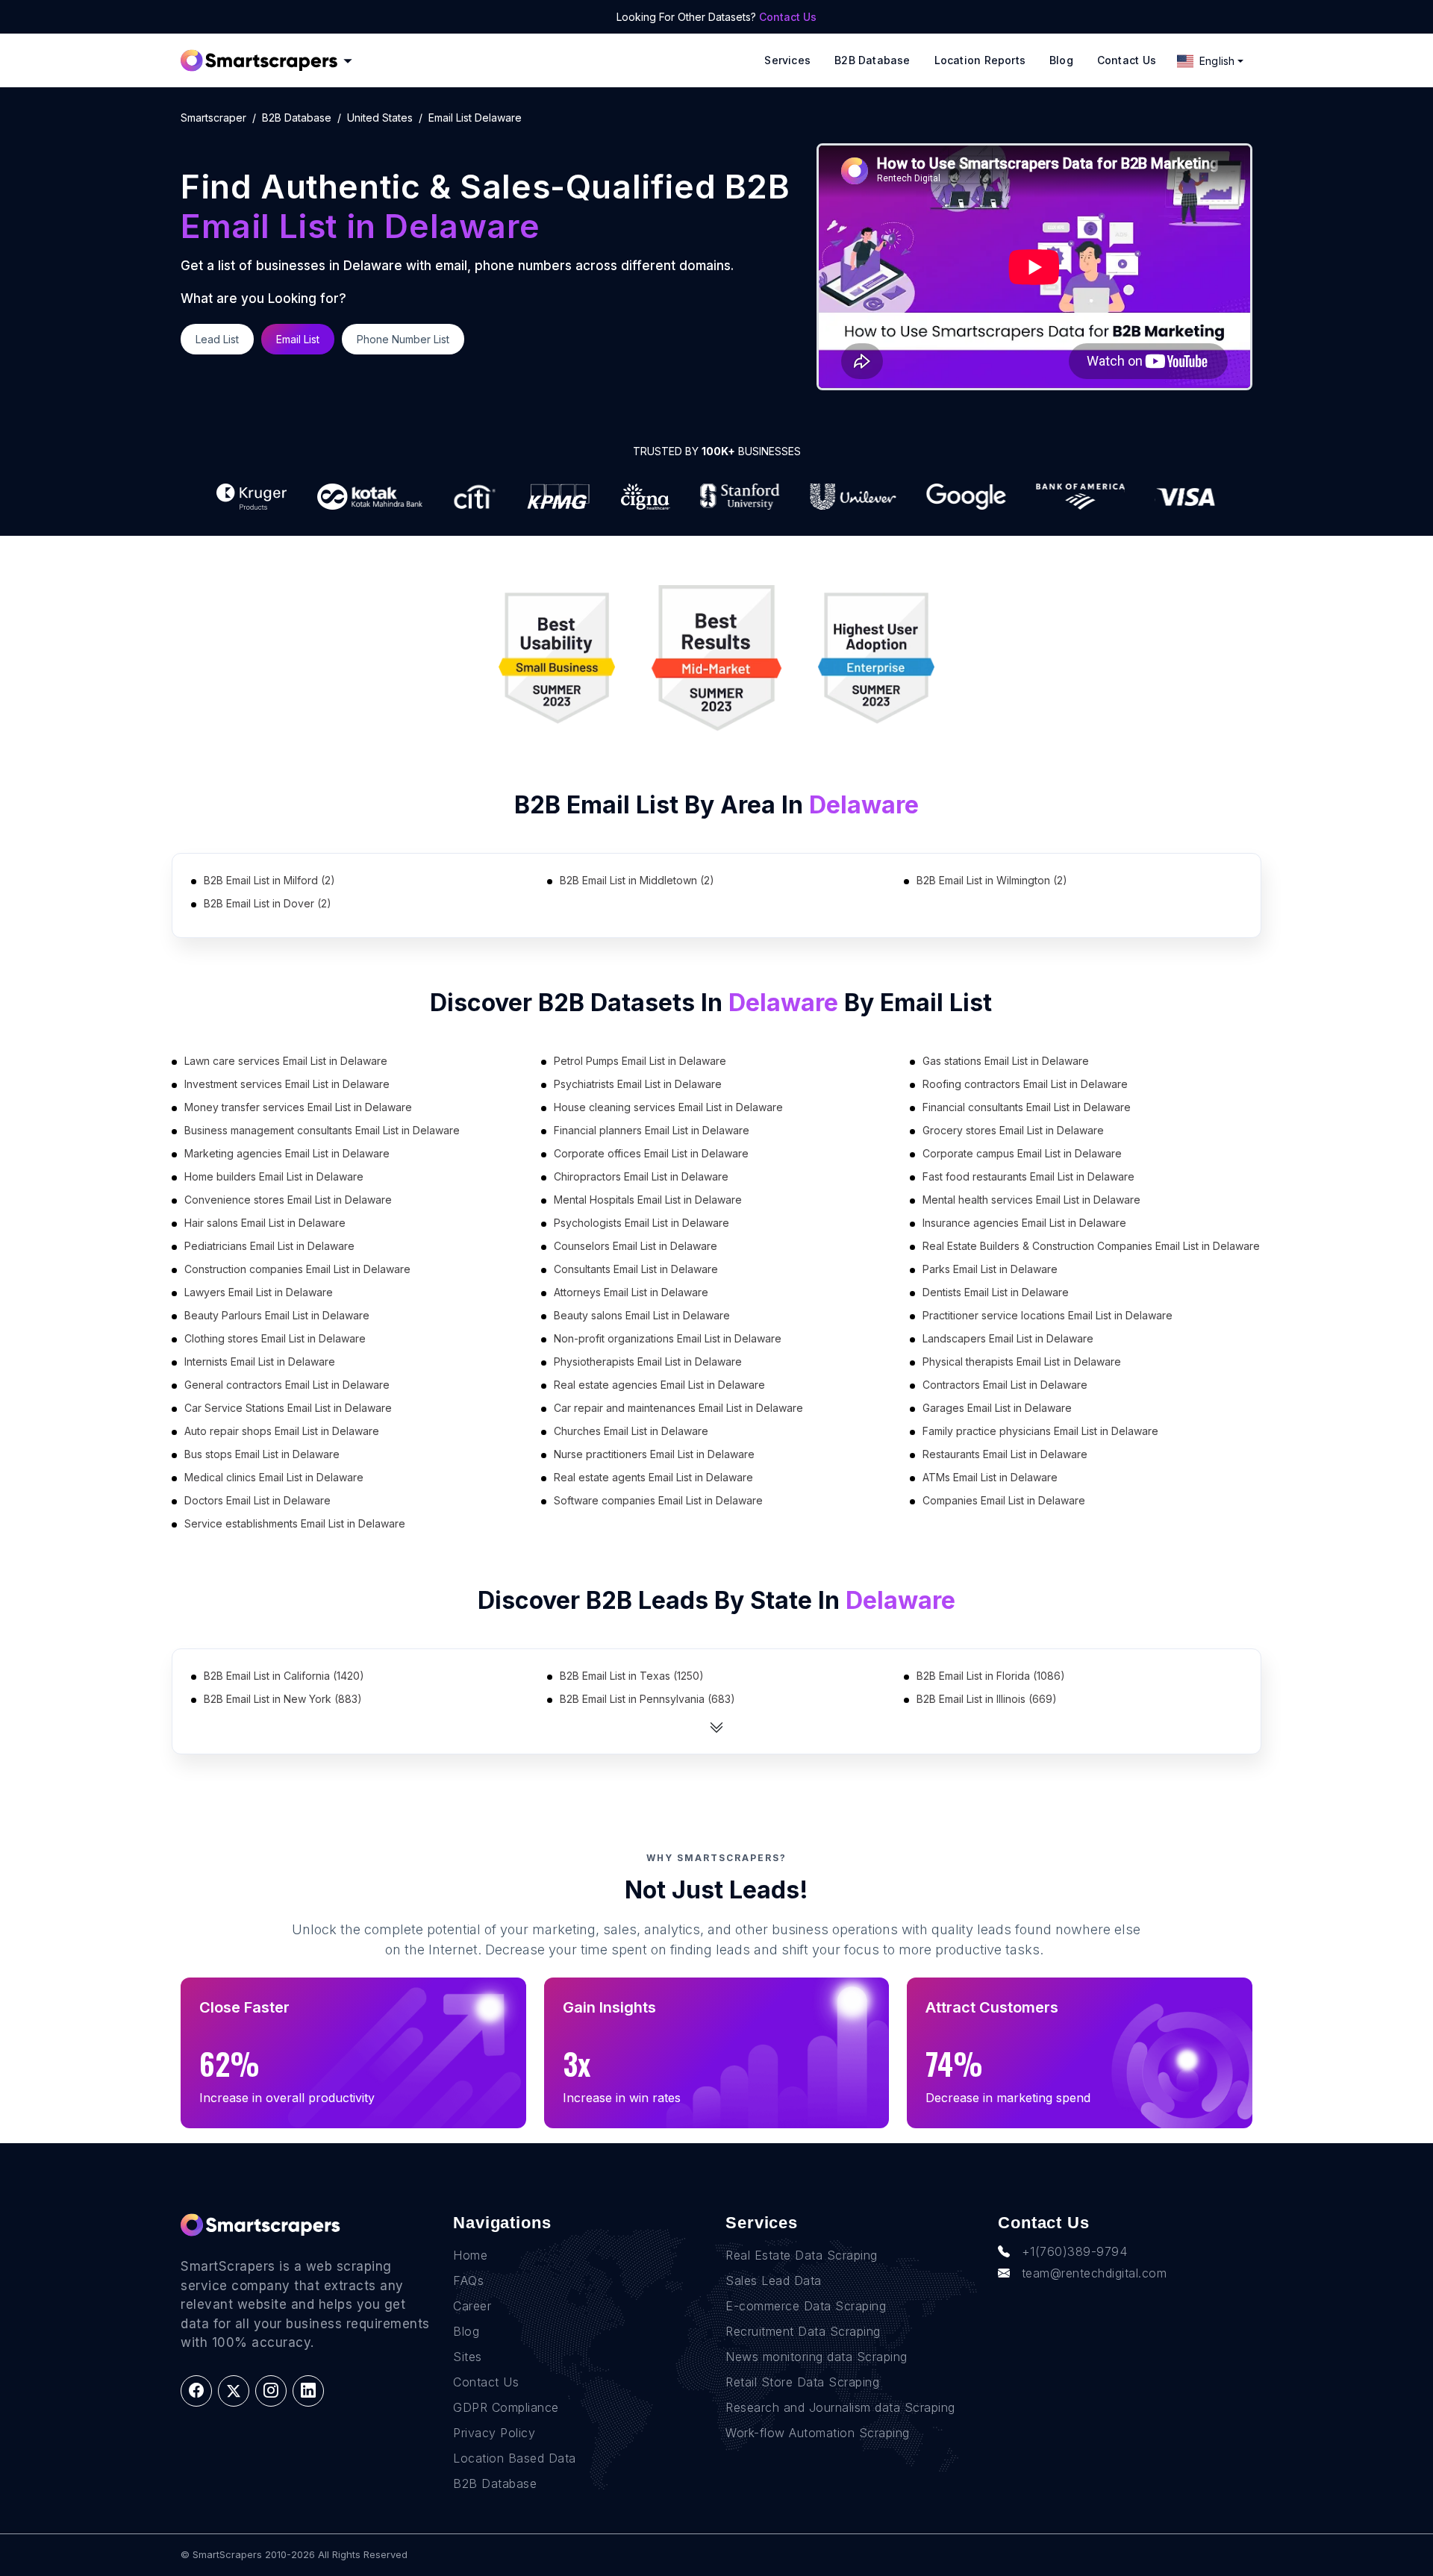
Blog (1061, 60)
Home (470, 2255)
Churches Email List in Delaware (631, 1431)
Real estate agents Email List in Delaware (653, 1477)
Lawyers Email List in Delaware (259, 1292)
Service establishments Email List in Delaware (295, 1523)
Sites (468, 2357)
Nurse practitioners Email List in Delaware (654, 1454)
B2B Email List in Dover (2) (268, 903)
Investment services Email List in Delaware (287, 1084)
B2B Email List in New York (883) (283, 1699)
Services (787, 60)
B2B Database (872, 60)
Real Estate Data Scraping (802, 2255)
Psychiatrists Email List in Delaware (638, 1084)
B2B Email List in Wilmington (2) (992, 880)
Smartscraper (213, 118)
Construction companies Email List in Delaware (297, 1269)
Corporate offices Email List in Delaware (651, 1153)
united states (380, 118)
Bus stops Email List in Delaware (262, 1454)
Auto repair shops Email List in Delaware (282, 1431)
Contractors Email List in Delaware (1005, 1385)
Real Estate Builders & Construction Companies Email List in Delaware (1091, 1246)
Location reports (980, 60)
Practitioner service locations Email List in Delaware (1048, 1315)
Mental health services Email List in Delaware (1031, 1200)
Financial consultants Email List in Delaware (1027, 1107)
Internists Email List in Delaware (260, 1362)
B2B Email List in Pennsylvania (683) (647, 1699)
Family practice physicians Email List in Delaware (1040, 1431)
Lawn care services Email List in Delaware (286, 1061)
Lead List (217, 339)
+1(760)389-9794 (1075, 2251)
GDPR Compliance (506, 2407)
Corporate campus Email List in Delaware (1022, 1153)
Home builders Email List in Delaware (274, 1176)
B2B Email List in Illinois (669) (987, 1699)
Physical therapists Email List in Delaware (1022, 1362)
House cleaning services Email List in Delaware (668, 1107)
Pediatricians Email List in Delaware (269, 1246)
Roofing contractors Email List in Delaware (1025, 1084)
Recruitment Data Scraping (803, 2331)
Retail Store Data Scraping (802, 2382)
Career (472, 2306)
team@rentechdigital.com (1095, 2273)
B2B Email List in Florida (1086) (991, 1676)
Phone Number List (403, 339)
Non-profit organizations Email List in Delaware (668, 1338)
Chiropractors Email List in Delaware (641, 1176)
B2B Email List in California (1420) (284, 1676)
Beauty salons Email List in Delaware (642, 1315)
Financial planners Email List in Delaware (652, 1130)
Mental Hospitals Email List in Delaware (648, 1200)
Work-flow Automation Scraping (818, 2433)
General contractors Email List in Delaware (287, 1385)
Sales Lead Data (774, 2280)
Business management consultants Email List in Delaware (322, 1130)
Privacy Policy (494, 2433)
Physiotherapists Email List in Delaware (648, 1362)
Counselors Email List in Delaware (636, 1246)
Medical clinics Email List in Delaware (274, 1477)
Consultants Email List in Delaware (636, 1269)
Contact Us (788, 17)
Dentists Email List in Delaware (996, 1292)
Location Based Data (515, 2458)
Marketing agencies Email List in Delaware (287, 1153)
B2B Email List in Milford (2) (269, 880)
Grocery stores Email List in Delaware (1013, 1130)
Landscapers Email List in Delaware (1008, 1338)
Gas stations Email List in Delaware (1006, 1061)
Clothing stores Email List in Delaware (275, 1338)
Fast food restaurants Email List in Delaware (1028, 1176)
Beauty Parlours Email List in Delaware (277, 1315)
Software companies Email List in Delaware (658, 1500)
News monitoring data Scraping (817, 2357)
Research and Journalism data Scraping (840, 2407)
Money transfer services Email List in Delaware (298, 1107)
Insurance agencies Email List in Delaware (1024, 1223)
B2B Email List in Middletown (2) (637, 880)
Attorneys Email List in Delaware (631, 1292)
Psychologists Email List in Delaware (641, 1223)
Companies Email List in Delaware (1004, 1500)
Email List (298, 339)
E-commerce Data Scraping (806, 2306)
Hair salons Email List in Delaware (265, 1223)
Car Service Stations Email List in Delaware (288, 1408)
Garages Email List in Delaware (997, 1408)
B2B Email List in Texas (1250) (632, 1676)
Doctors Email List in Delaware (257, 1500)
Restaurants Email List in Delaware (1005, 1454)
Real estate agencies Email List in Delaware (659, 1385)
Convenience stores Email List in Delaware (288, 1200)
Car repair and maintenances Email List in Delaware (678, 1408)
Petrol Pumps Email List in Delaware (640, 1061)
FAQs (468, 2280)
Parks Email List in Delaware (990, 1269)
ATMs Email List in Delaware (990, 1477)
